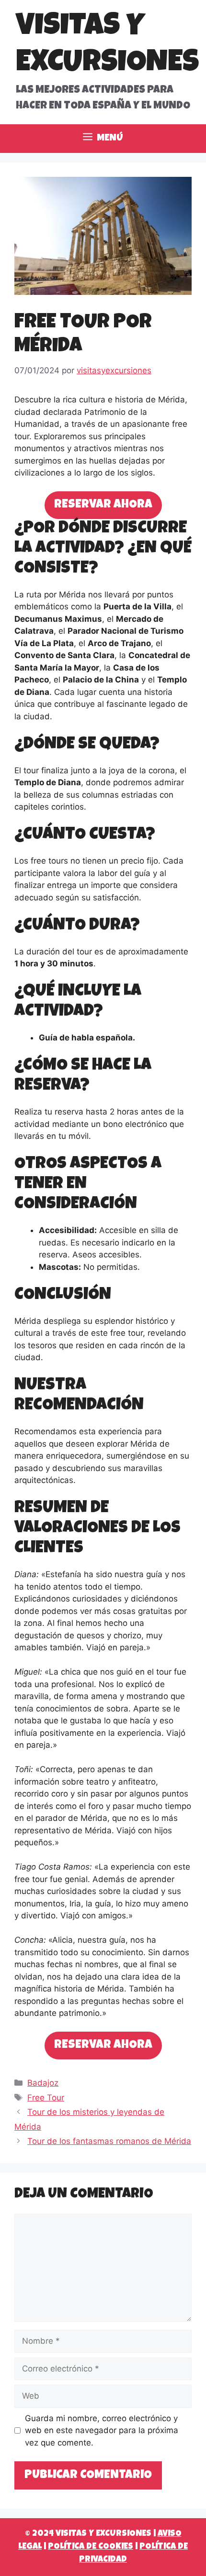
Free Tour (46, 2098)
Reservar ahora (103, 505)
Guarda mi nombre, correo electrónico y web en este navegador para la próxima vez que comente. (102, 2430)
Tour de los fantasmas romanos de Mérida (109, 2141)
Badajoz (43, 2083)
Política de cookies (91, 2547)
